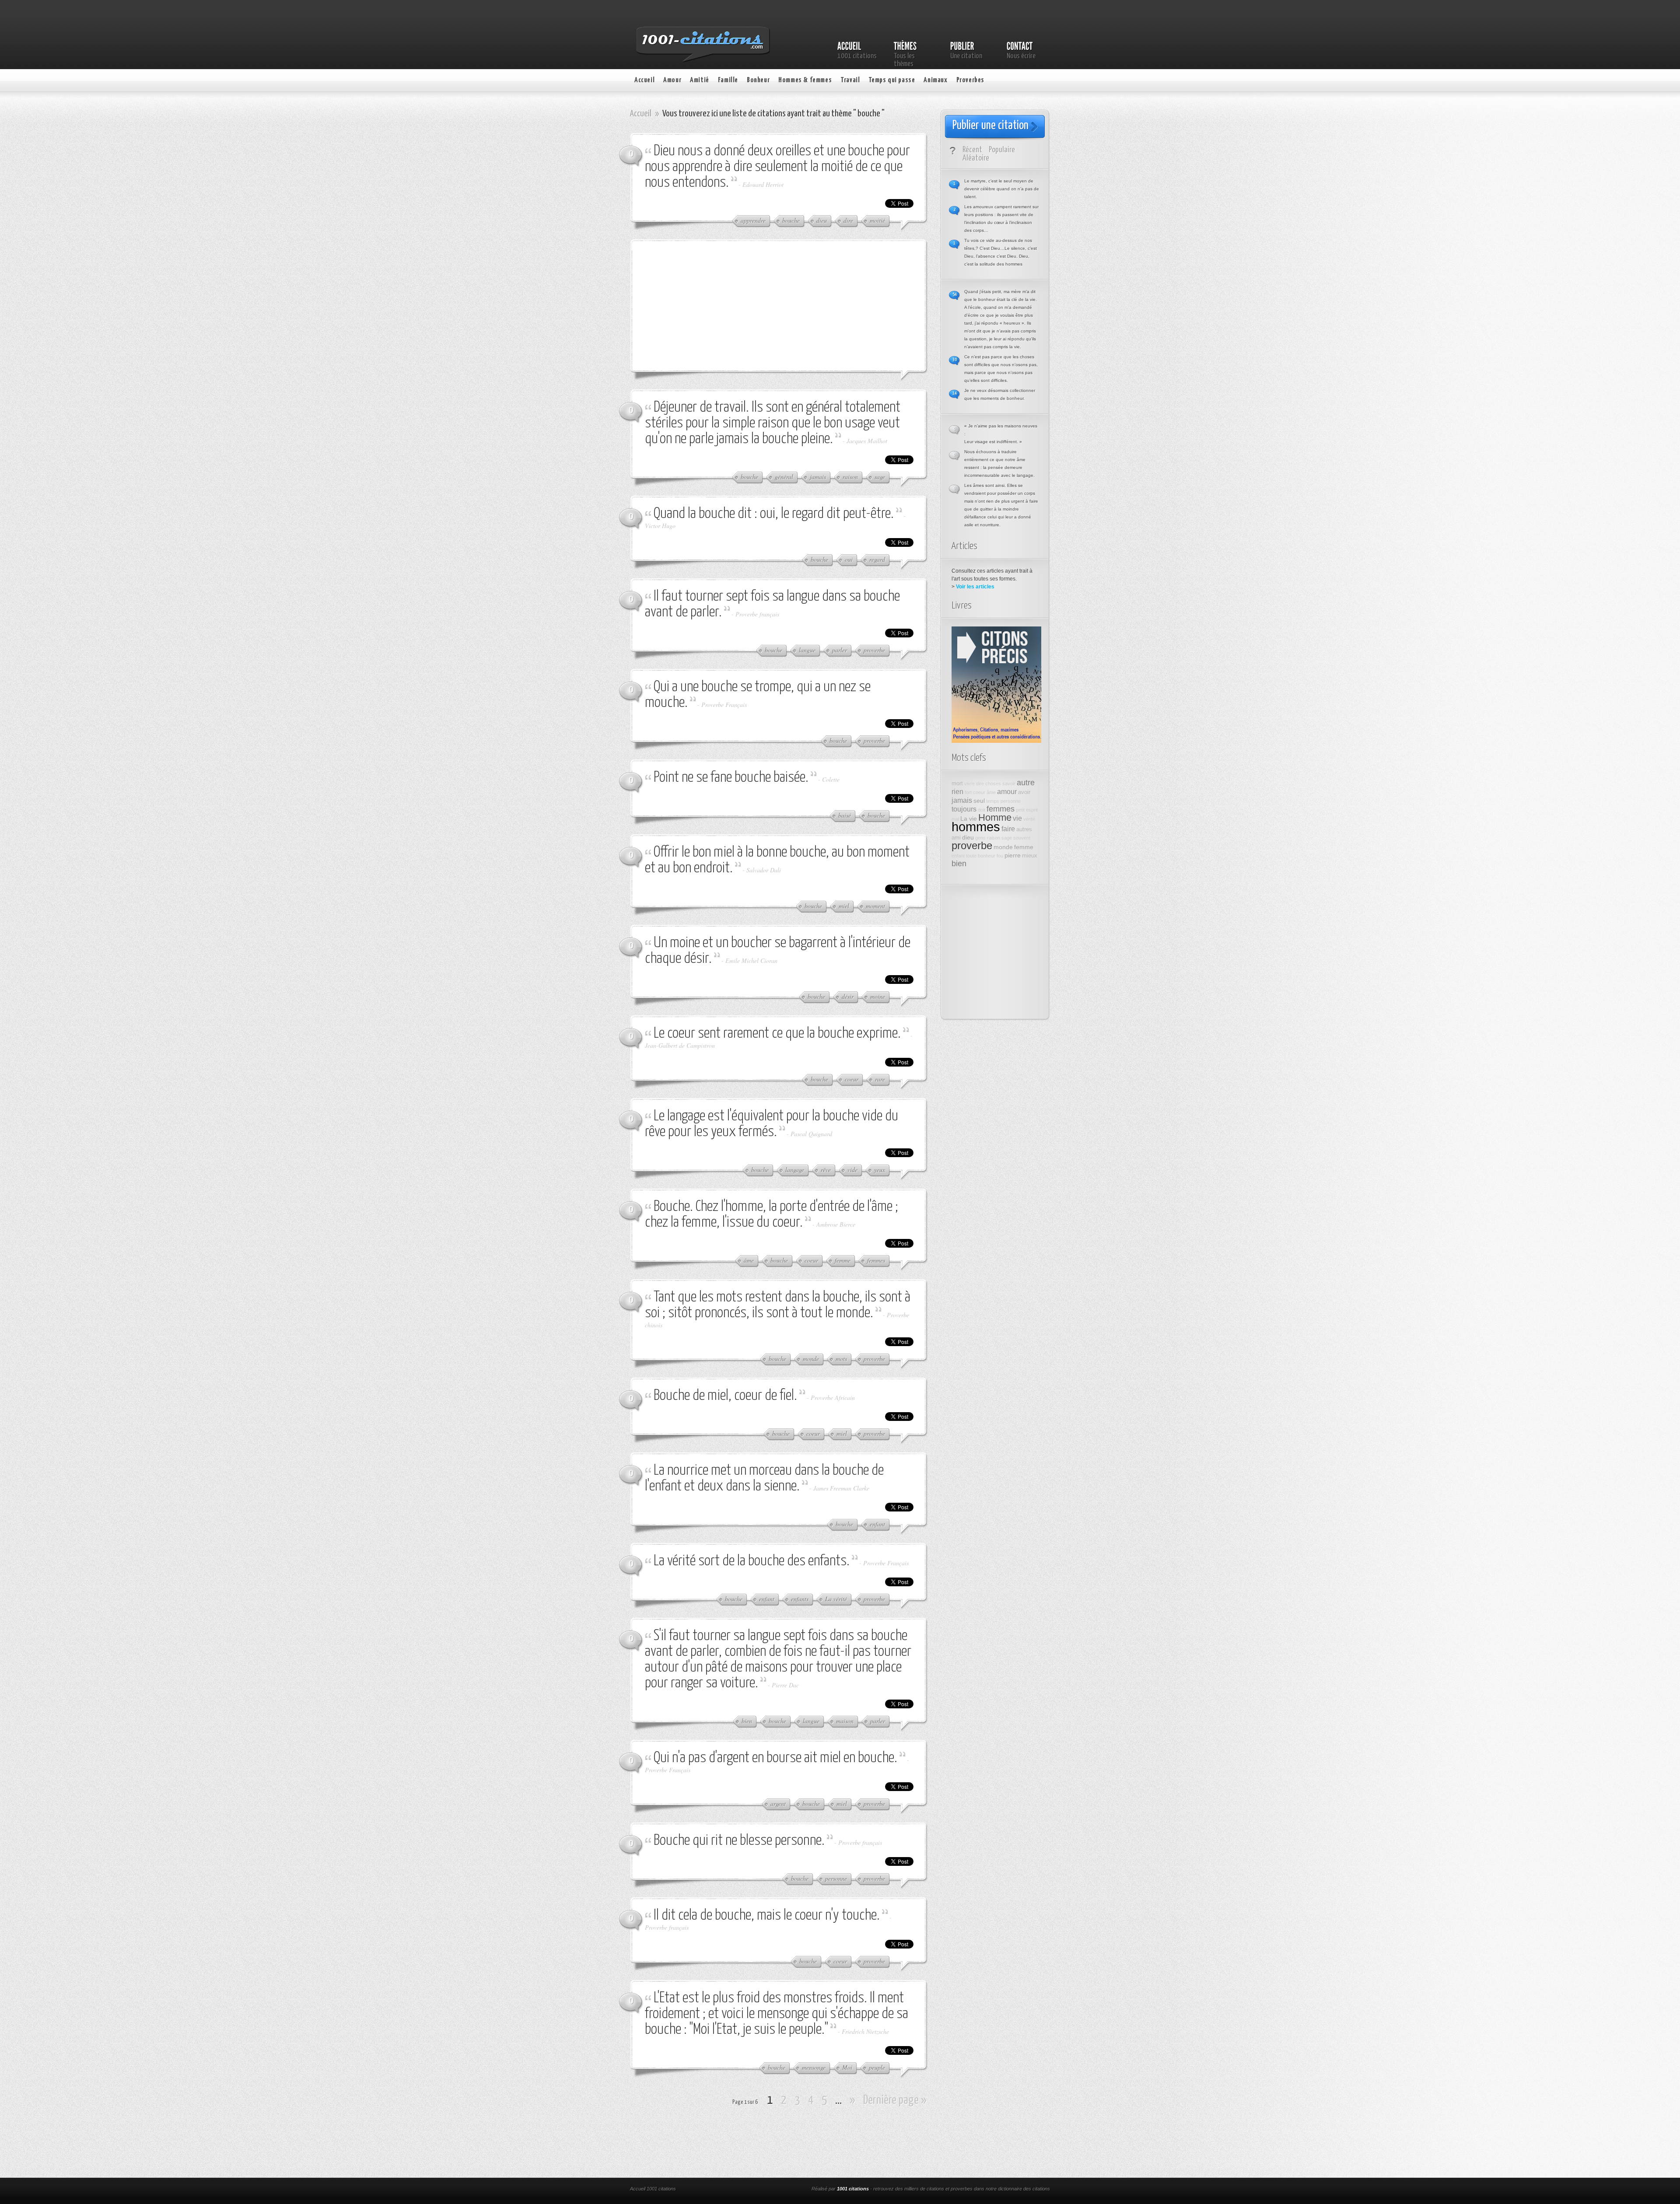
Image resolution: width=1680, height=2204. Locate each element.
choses (993, 784)
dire (980, 784)
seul (979, 801)
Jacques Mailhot (867, 441)
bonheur (987, 856)
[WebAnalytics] (747, 2190)
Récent (972, 150)
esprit (1032, 810)
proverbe (972, 846)
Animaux (935, 80)
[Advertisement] (711, 305)
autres (1024, 829)
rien (957, 791)
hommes (976, 827)
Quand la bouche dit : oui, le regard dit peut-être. (774, 514)
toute (971, 856)
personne (1011, 801)
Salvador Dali (764, 870)
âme (991, 792)
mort (957, 784)
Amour (672, 80)
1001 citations (853, 2189)
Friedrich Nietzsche (865, 2031)
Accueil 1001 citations (653, 2189)
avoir (1024, 792)
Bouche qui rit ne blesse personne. (739, 1841)
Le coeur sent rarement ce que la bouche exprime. (777, 1034)
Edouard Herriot (763, 184)
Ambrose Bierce (836, 1224)
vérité (1029, 819)
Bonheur (758, 80)
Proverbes (970, 80)
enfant (958, 856)
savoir (1009, 784)
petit (1020, 810)
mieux (1030, 856)
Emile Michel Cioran (751, 960)
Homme (995, 817)
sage (1007, 838)
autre (1026, 783)
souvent (1022, 838)
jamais (962, 800)
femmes (1001, 809)
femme (1024, 847)
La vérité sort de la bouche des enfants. (752, 1561)
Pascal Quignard (811, 1134)
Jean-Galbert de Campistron (680, 1045)
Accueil (644, 80)
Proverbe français (757, 614)
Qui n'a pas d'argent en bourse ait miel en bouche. (775, 1758)
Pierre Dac (785, 1685)
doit (982, 810)
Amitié (700, 80)
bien (959, 864)
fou (1000, 856)
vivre (969, 784)
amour (1007, 791)
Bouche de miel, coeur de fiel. (725, 1396)
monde (1003, 847)
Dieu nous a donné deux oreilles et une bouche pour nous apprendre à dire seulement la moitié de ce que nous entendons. (777, 167)
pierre (1013, 855)
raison (994, 838)
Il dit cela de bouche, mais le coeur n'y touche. (767, 1915)
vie (1017, 818)
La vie (969, 819)
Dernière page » (895, 2100)
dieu (968, 837)
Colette (831, 779)
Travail (850, 80)
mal (955, 819)
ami (956, 838)
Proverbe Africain (833, 1398)
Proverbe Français (724, 705)
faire (1008, 829)
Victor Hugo (660, 526)
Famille (728, 80)
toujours (964, 809)
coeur (979, 792)
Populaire (1002, 150)
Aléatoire (976, 158)
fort (968, 792)
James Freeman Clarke (841, 1488)
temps (993, 801)
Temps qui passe (892, 80)
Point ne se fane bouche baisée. (731, 778)
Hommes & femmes (805, 80)
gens (980, 838)
